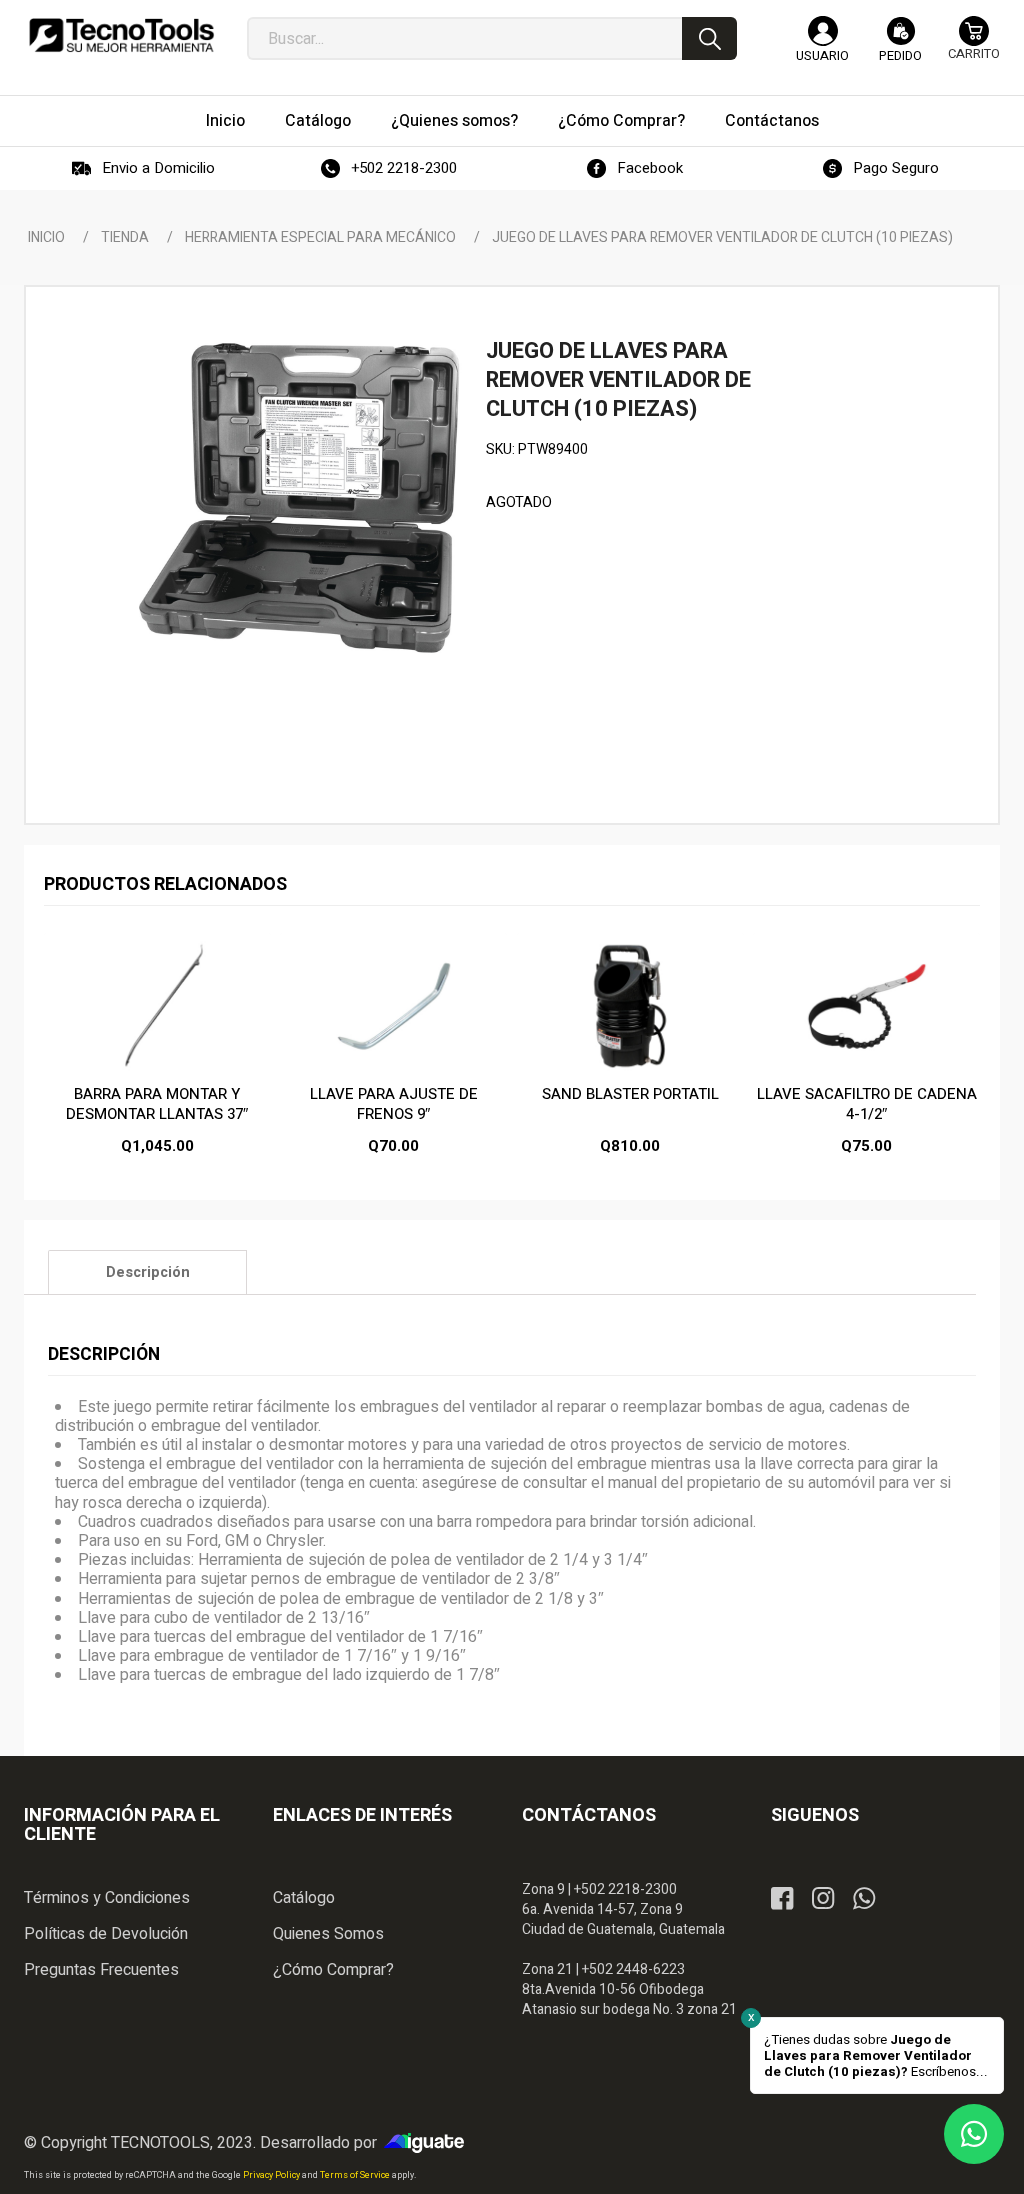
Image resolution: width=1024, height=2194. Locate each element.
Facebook (650, 168)
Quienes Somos (328, 1934)
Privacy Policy (272, 2175)
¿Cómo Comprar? (333, 1970)
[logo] (121, 40)
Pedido (900, 55)
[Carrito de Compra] (974, 47)
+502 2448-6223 (633, 1969)
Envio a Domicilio (158, 168)
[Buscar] (709, 38)
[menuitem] (225, 121)
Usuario (822, 55)
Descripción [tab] (148, 1272)
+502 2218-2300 (404, 168)
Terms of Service (356, 2175)
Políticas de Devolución (106, 1934)
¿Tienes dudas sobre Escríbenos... (876, 2056)
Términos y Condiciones (107, 1898)
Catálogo (304, 1898)
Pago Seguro (896, 168)
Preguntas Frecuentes (101, 1970)
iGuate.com (429, 2143)
